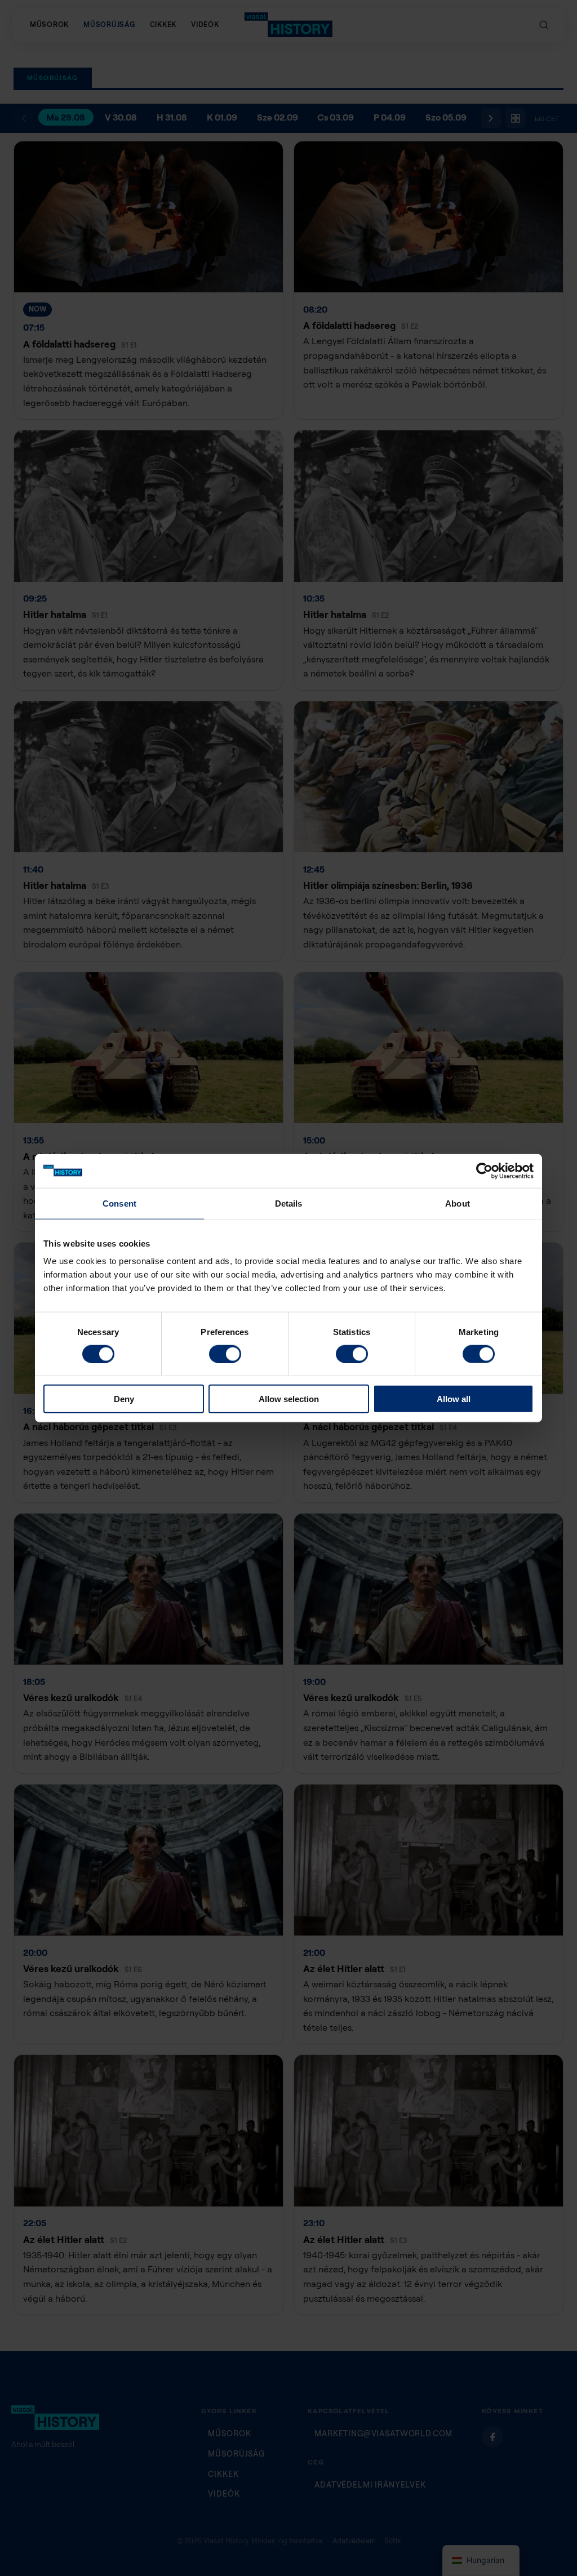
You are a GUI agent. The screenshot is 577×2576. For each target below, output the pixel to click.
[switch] (225, 1354)
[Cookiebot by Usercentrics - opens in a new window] (484, 1171)
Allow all (454, 1399)
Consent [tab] (119, 1203)
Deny (124, 1399)
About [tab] (458, 1203)
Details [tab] (289, 1203)
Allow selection (289, 1399)
